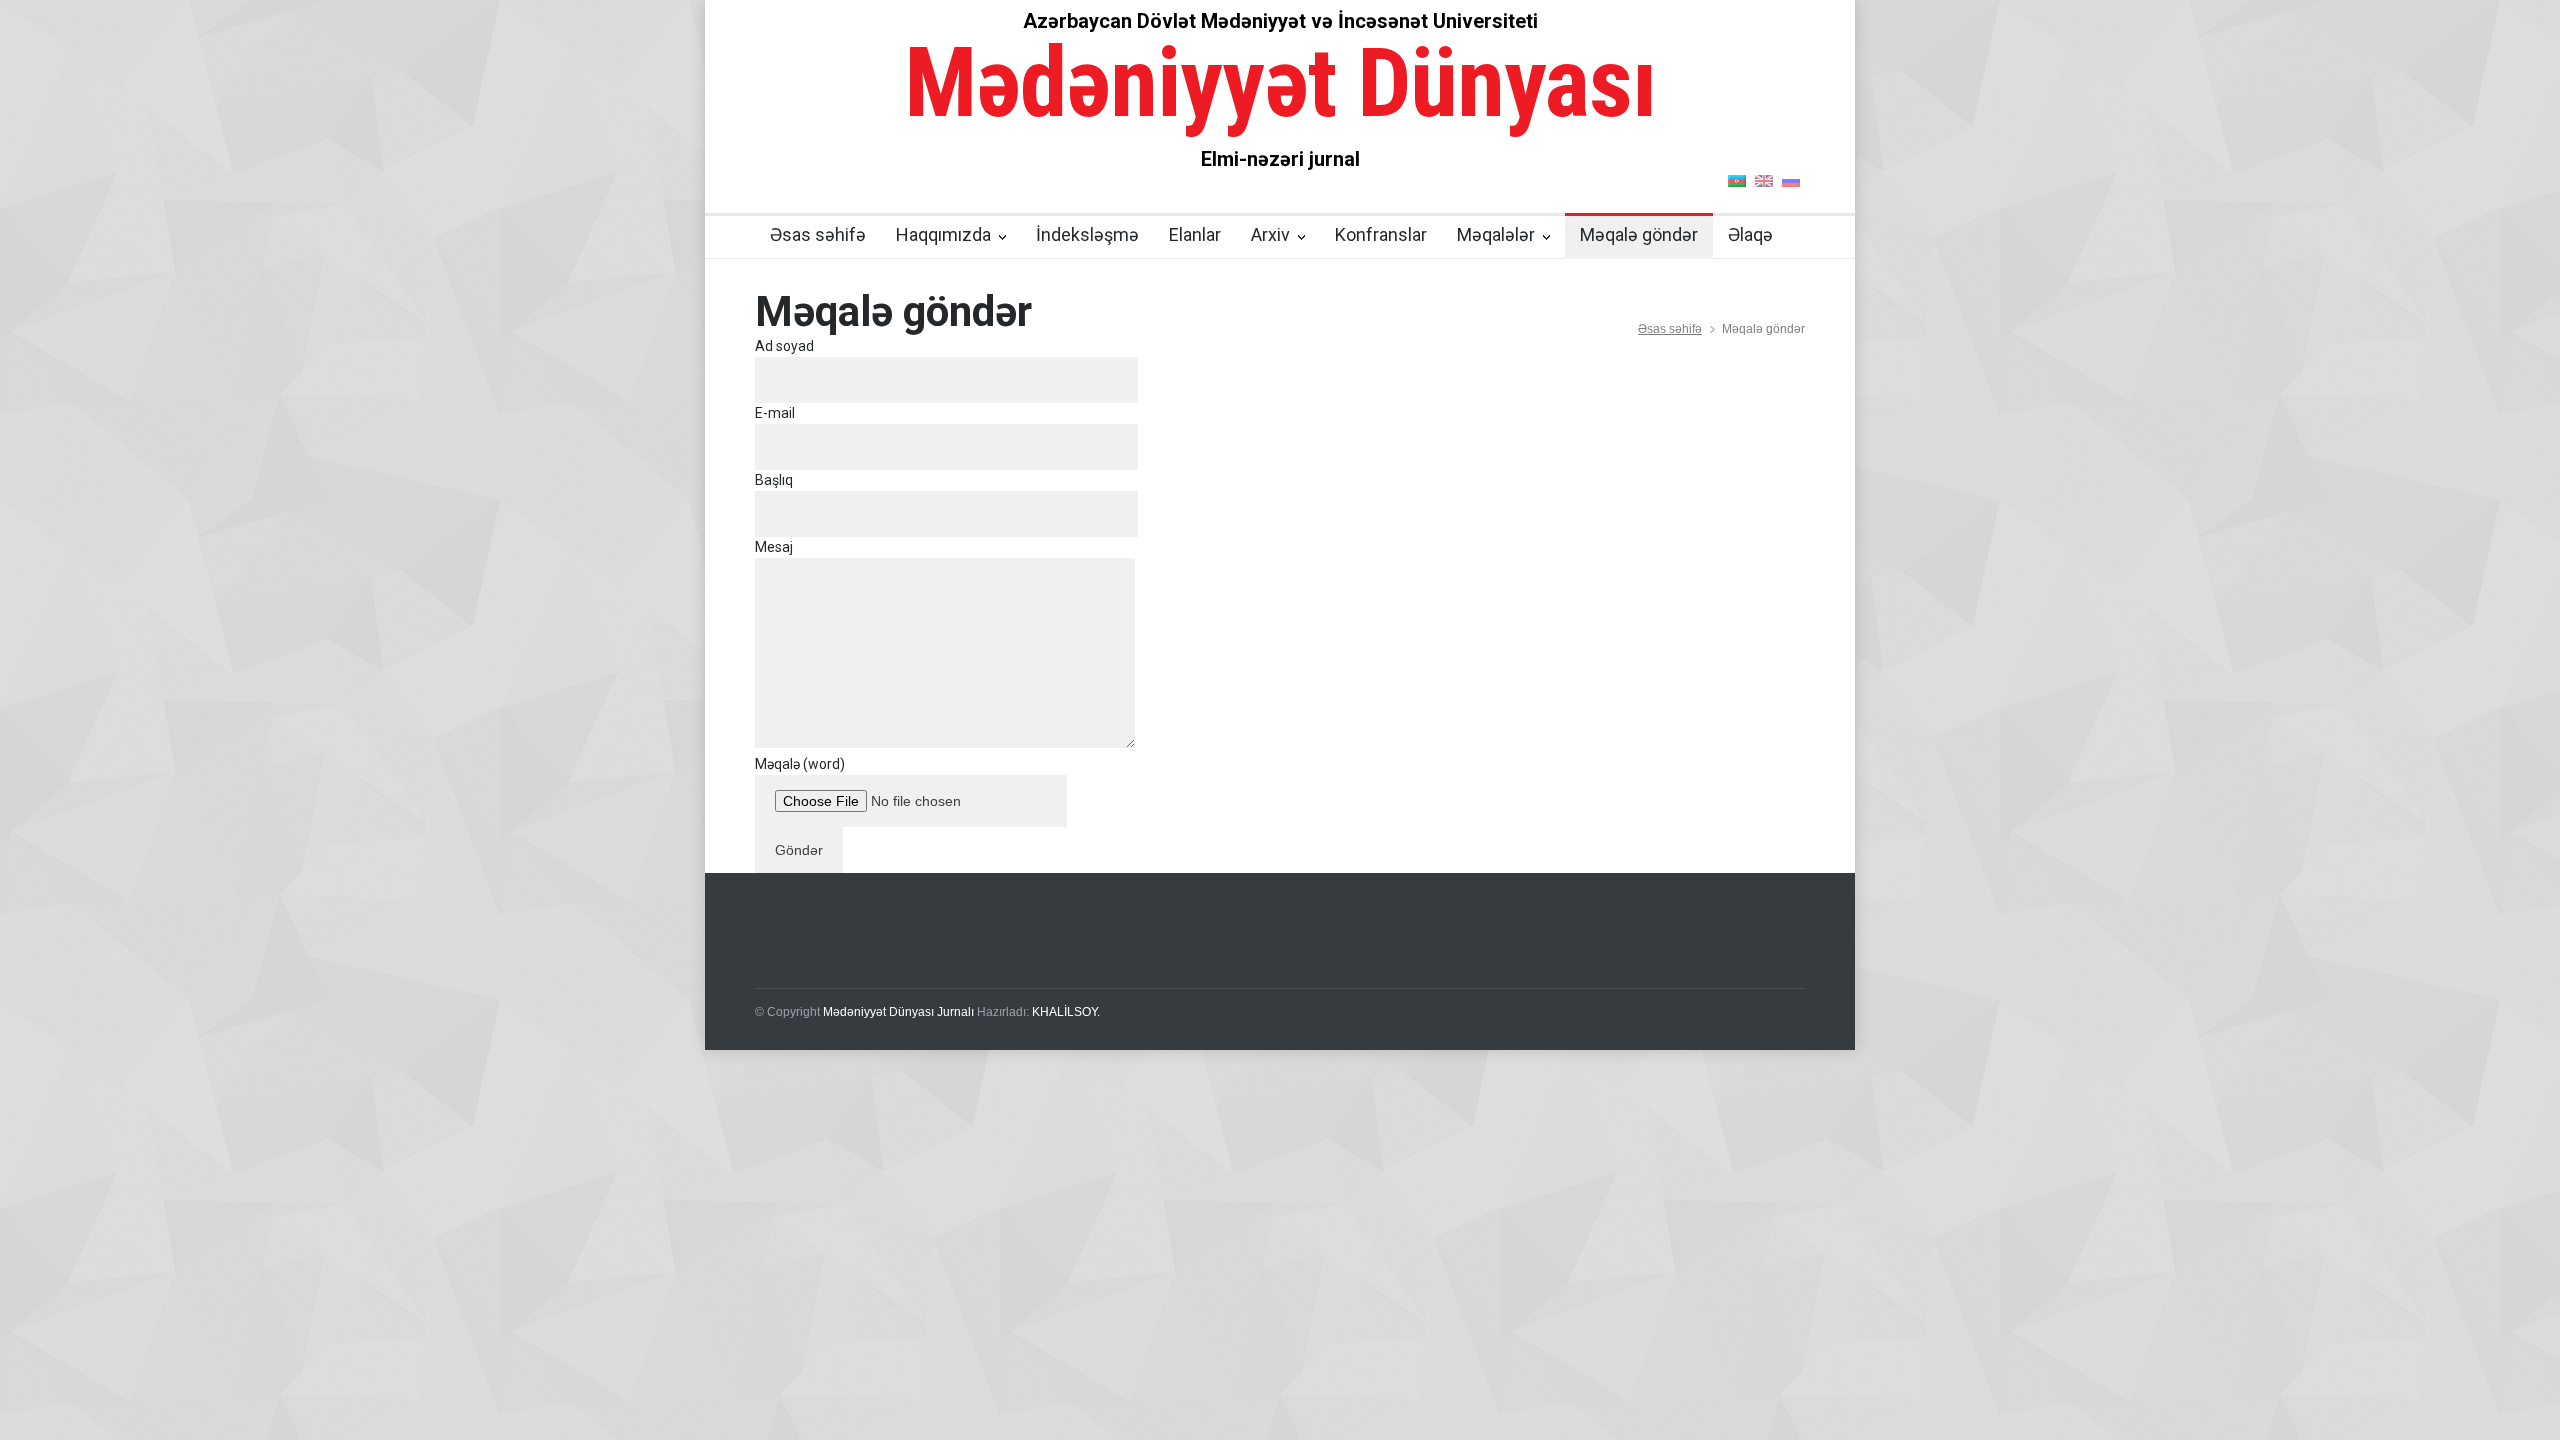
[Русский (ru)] (1791, 180)
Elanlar (1195, 234)
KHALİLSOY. (1066, 1012)
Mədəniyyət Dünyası (1280, 83)
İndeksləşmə (1087, 234)
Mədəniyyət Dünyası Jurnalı (898, 1012)
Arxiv (1270, 234)
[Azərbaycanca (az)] (1737, 180)
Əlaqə (1750, 234)
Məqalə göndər (1639, 234)
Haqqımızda (943, 234)
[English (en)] (1764, 180)
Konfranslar (1381, 234)
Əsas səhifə (818, 234)
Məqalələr (1496, 234)
